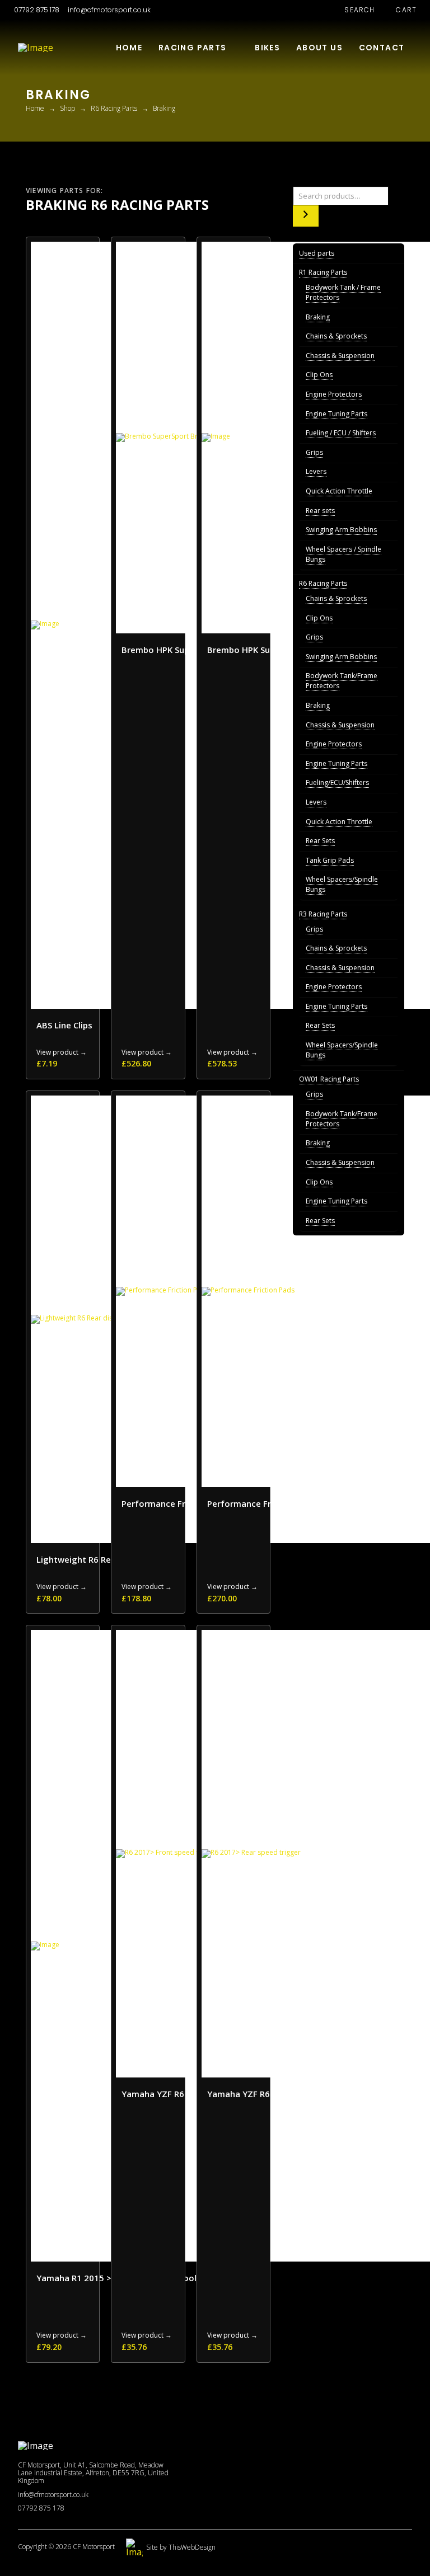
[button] (354, 10)
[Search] (306, 216)
